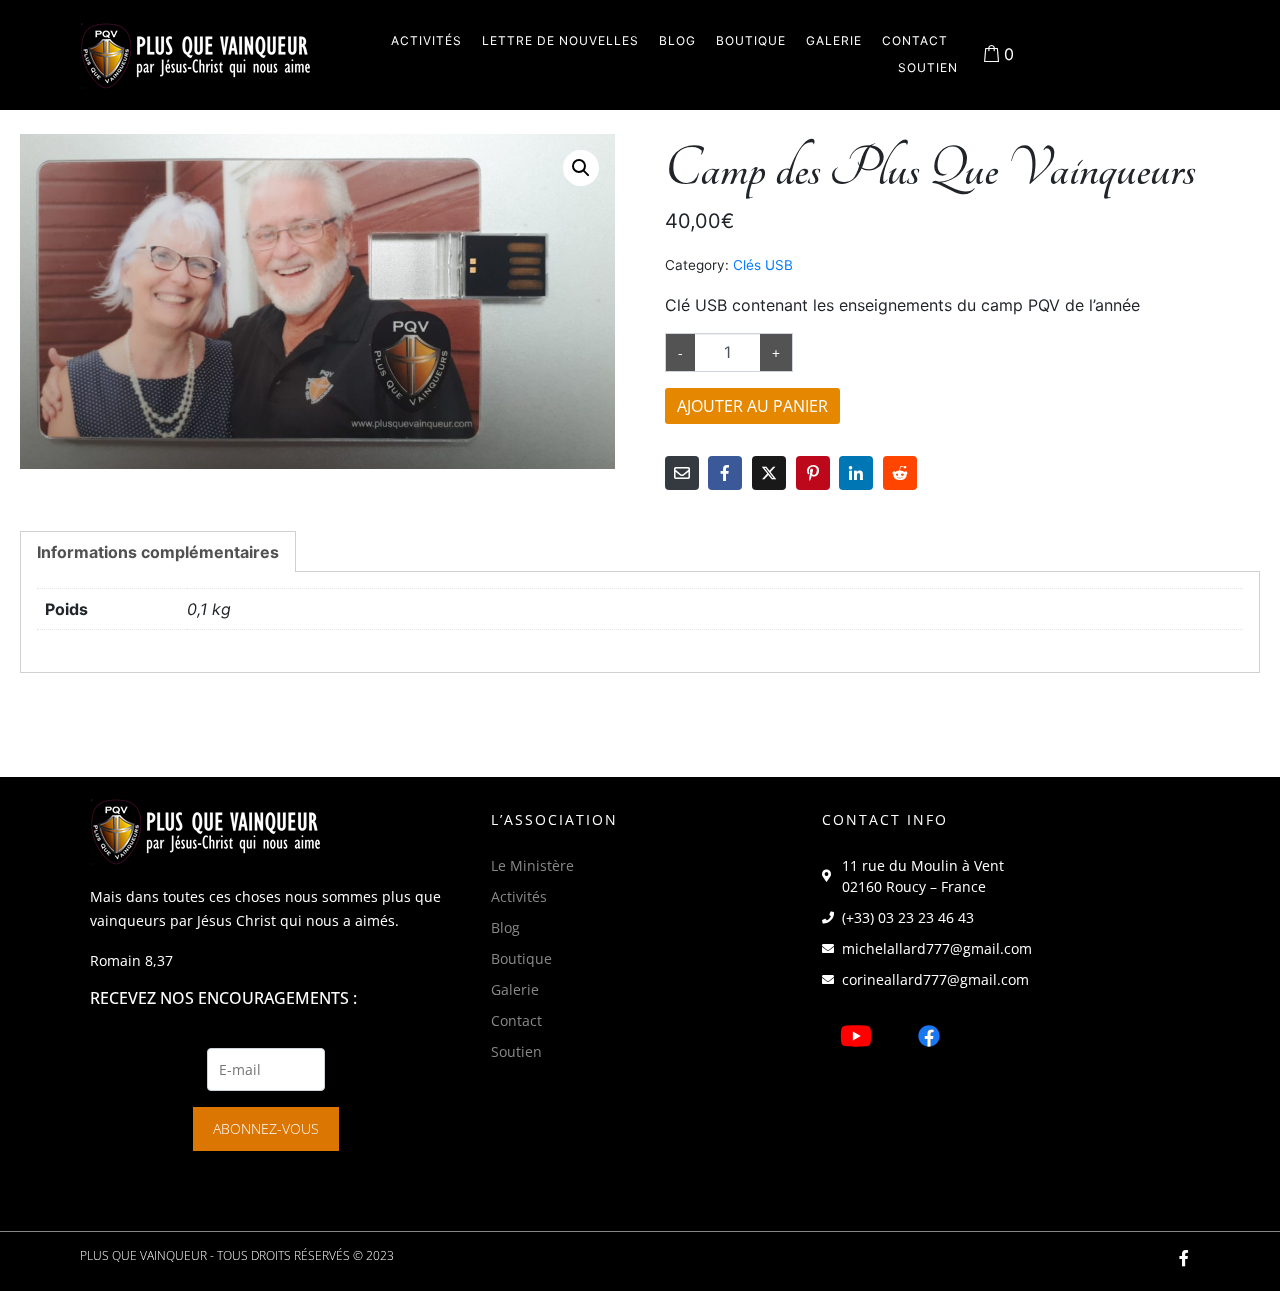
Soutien (928, 67)
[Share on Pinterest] (813, 473)
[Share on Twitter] (769, 473)
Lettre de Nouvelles (560, 40)
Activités (426, 40)
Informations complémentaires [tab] (158, 552)
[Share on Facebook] (725, 473)
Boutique (751, 40)
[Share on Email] (682, 473)
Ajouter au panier (752, 406)
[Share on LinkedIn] (856, 473)
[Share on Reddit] (900, 473)
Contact (915, 40)
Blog (677, 40)
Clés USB (763, 265)
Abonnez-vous (266, 1128)
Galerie (834, 40)
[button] (581, 168)
